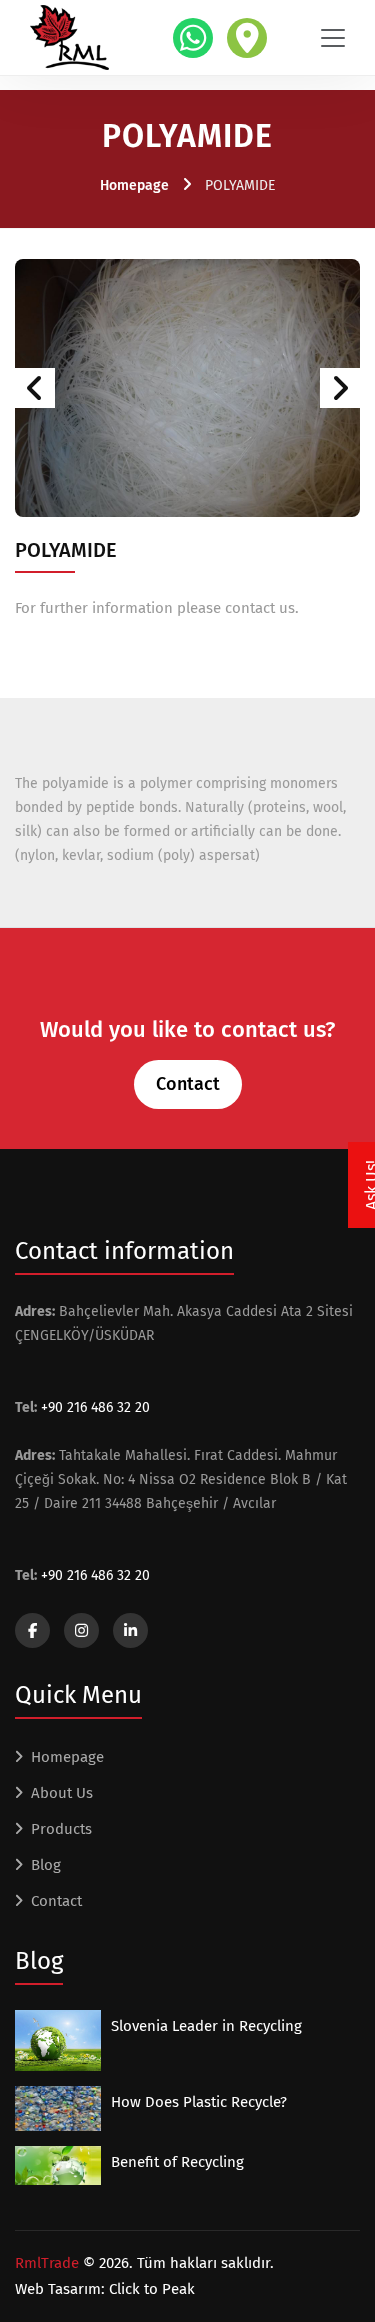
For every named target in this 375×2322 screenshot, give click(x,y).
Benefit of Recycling (177, 2162)
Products (61, 1829)
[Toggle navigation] (333, 38)
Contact (188, 1084)
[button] (35, 388)
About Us (62, 1793)
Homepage (134, 185)
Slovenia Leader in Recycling (206, 2026)
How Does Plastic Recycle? (199, 2102)
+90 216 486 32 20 (95, 1407)
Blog (46, 1865)
